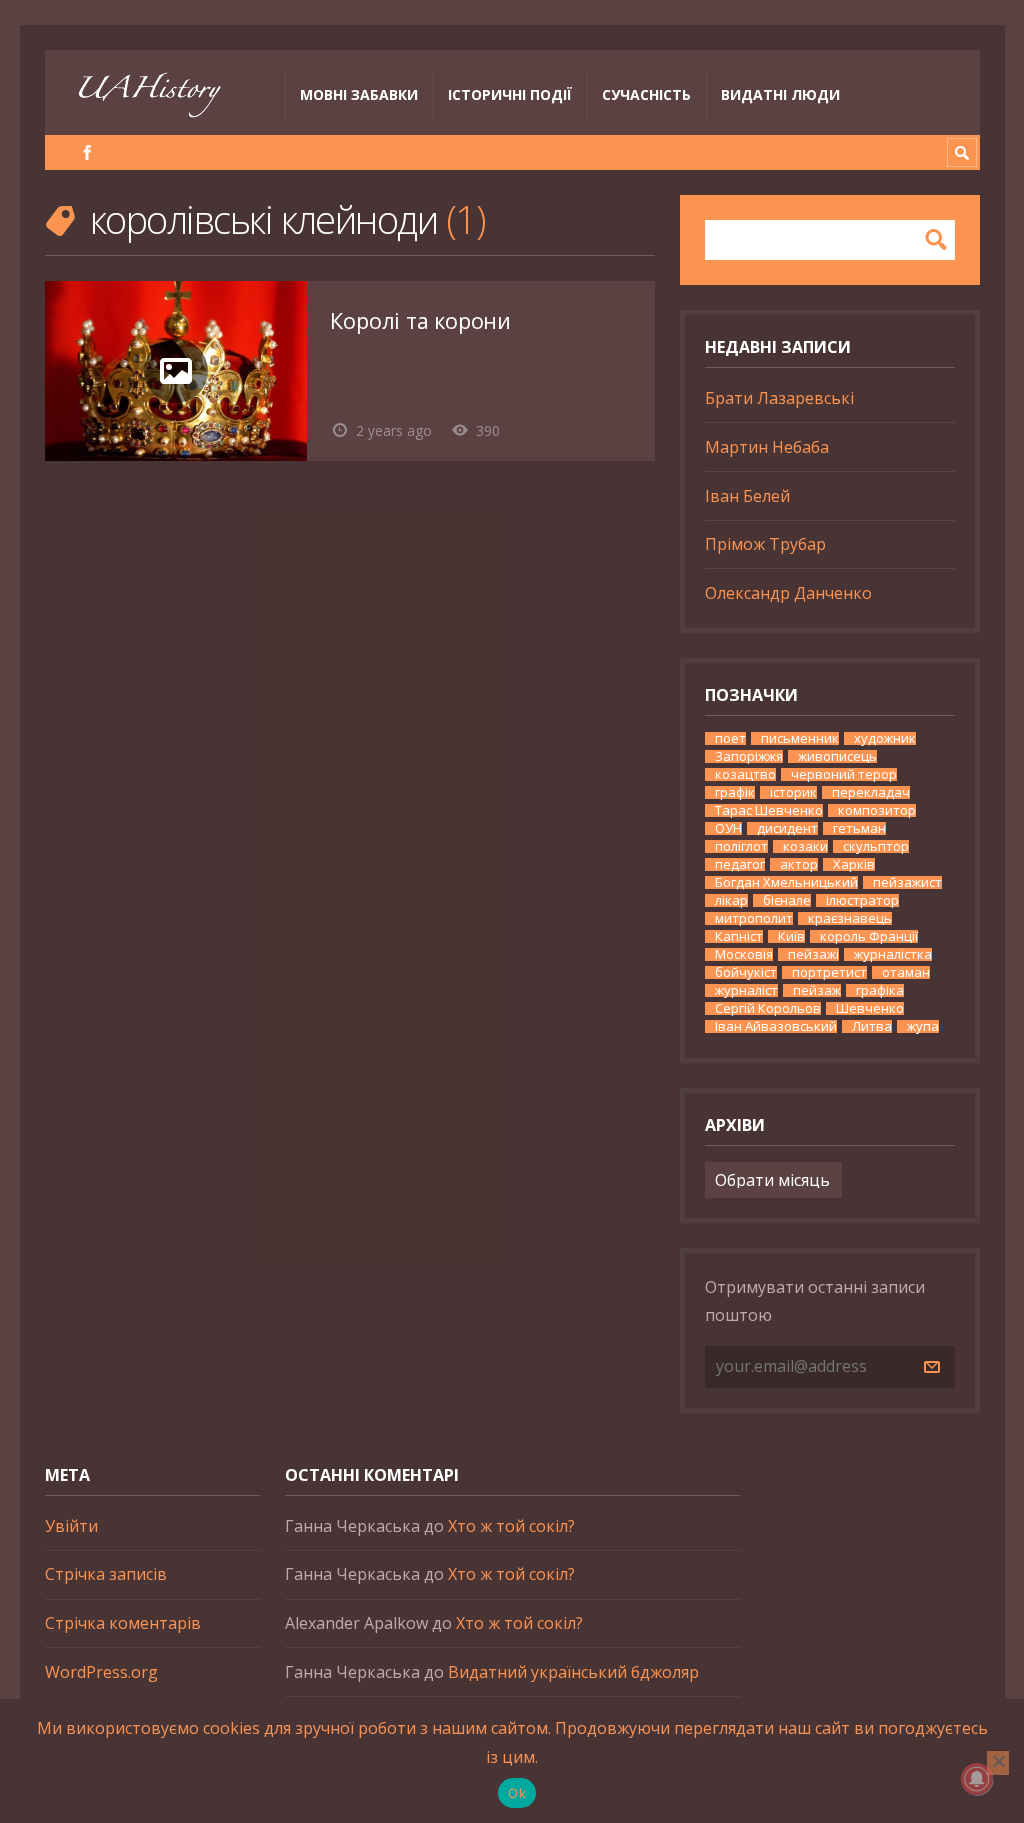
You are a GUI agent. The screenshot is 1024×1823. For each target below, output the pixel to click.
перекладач (871, 792)
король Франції (869, 936)
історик (793, 792)
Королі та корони (420, 320)
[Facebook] (87, 152)
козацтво (745, 774)
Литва (872, 1026)
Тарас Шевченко (769, 810)
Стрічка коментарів (123, 1623)
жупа (923, 1026)
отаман (906, 972)
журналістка (893, 954)
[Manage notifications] (977, 1779)
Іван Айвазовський (776, 1026)
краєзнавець (850, 918)
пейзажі (813, 954)
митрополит (754, 918)
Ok (517, 1793)
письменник (800, 738)
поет (730, 738)
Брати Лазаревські (779, 398)
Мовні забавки (359, 94)
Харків (854, 864)
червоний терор (844, 774)
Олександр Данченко (788, 593)
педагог (740, 864)
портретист (829, 972)
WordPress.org (101, 1672)
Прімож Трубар (765, 544)
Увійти (71, 1526)
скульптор (876, 846)
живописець (837, 756)
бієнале (787, 900)
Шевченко (870, 1008)
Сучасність (646, 94)
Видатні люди (780, 94)
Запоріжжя (749, 756)
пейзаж (817, 990)
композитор (877, 810)
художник (885, 738)
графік (735, 792)
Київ (791, 936)
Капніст (739, 936)
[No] (998, 1763)
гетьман (859, 828)
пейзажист (907, 882)
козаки (805, 846)
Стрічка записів (106, 1574)
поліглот (741, 846)
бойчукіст (746, 972)
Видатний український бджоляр (573, 1672)
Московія (744, 954)
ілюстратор (862, 900)
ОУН (728, 828)
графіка (880, 990)
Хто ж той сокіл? (511, 1526)
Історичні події (510, 94)
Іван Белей (747, 496)
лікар (731, 900)
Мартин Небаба (767, 447)
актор (799, 864)
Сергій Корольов (768, 1008)
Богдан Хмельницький (786, 882)
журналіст (746, 990)
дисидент (787, 828)
